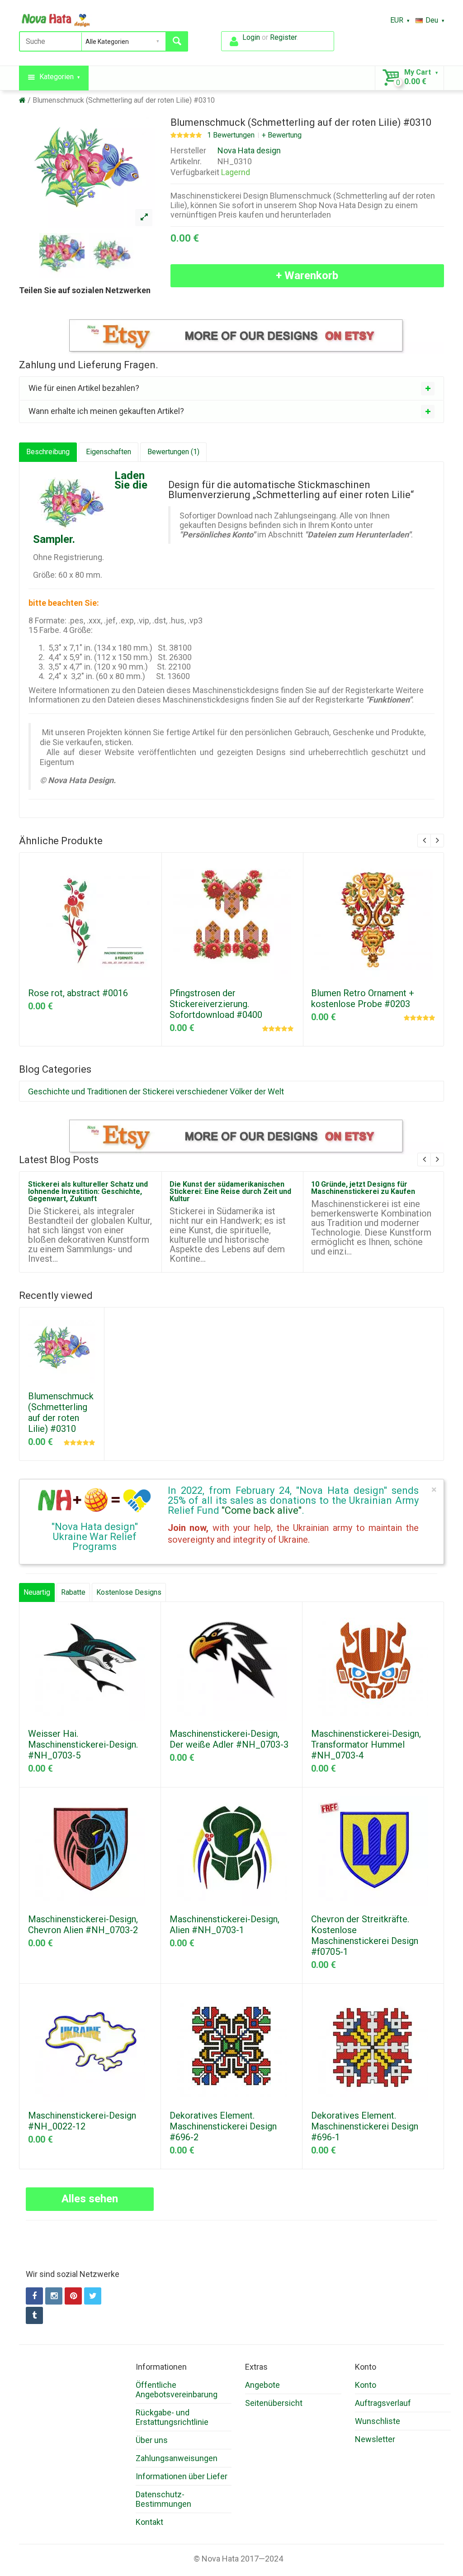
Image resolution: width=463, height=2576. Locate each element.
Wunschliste (378, 2421)
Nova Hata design (249, 150)
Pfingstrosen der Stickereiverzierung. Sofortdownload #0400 (216, 1004)
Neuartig (37, 1592)
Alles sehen (90, 2199)
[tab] (231, 388)
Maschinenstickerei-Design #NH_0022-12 (82, 2121)
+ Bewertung (282, 135)
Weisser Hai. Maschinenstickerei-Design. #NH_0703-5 (83, 1744)
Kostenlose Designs (129, 1592)
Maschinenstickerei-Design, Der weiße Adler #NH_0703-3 (229, 1739)
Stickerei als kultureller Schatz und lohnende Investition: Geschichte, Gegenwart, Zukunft (88, 1191)
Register (283, 37)
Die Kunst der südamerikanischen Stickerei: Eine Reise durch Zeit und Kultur (230, 1191)
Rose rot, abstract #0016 (78, 993)
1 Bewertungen (231, 135)
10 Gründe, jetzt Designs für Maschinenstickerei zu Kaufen (363, 1188)
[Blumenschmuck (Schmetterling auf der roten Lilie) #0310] (144, 218)
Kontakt (149, 2522)
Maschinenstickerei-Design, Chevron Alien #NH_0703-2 (83, 1925)
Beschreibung (48, 452)
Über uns (152, 2440)
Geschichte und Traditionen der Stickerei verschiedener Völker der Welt (156, 1091)
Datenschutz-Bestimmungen (163, 2499)
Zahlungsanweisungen (177, 2458)
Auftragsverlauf (383, 2403)
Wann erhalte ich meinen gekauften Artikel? (106, 411)
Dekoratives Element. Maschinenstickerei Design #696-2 (223, 2126)
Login (251, 37)
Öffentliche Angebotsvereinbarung (177, 2390)
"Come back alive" (262, 1510)
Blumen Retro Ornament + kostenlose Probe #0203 (363, 998)
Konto (366, 2385)
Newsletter (375, 2439)
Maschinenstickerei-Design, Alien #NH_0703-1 (224, 1925)
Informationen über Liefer (182, 2476)
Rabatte (73, 1592)
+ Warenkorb (307, 276)
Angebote (262, 2385)
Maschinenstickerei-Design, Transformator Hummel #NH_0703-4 (366, 1744)
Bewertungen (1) (173, 452)
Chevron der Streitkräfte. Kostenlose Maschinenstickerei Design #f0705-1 (365, 1935)
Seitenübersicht (274, 2403)
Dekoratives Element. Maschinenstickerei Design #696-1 (365, 2126)
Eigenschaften (109, 452)
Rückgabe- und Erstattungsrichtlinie (172, 2417)
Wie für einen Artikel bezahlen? (84, 388)
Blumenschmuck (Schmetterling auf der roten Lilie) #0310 (124, 100)
